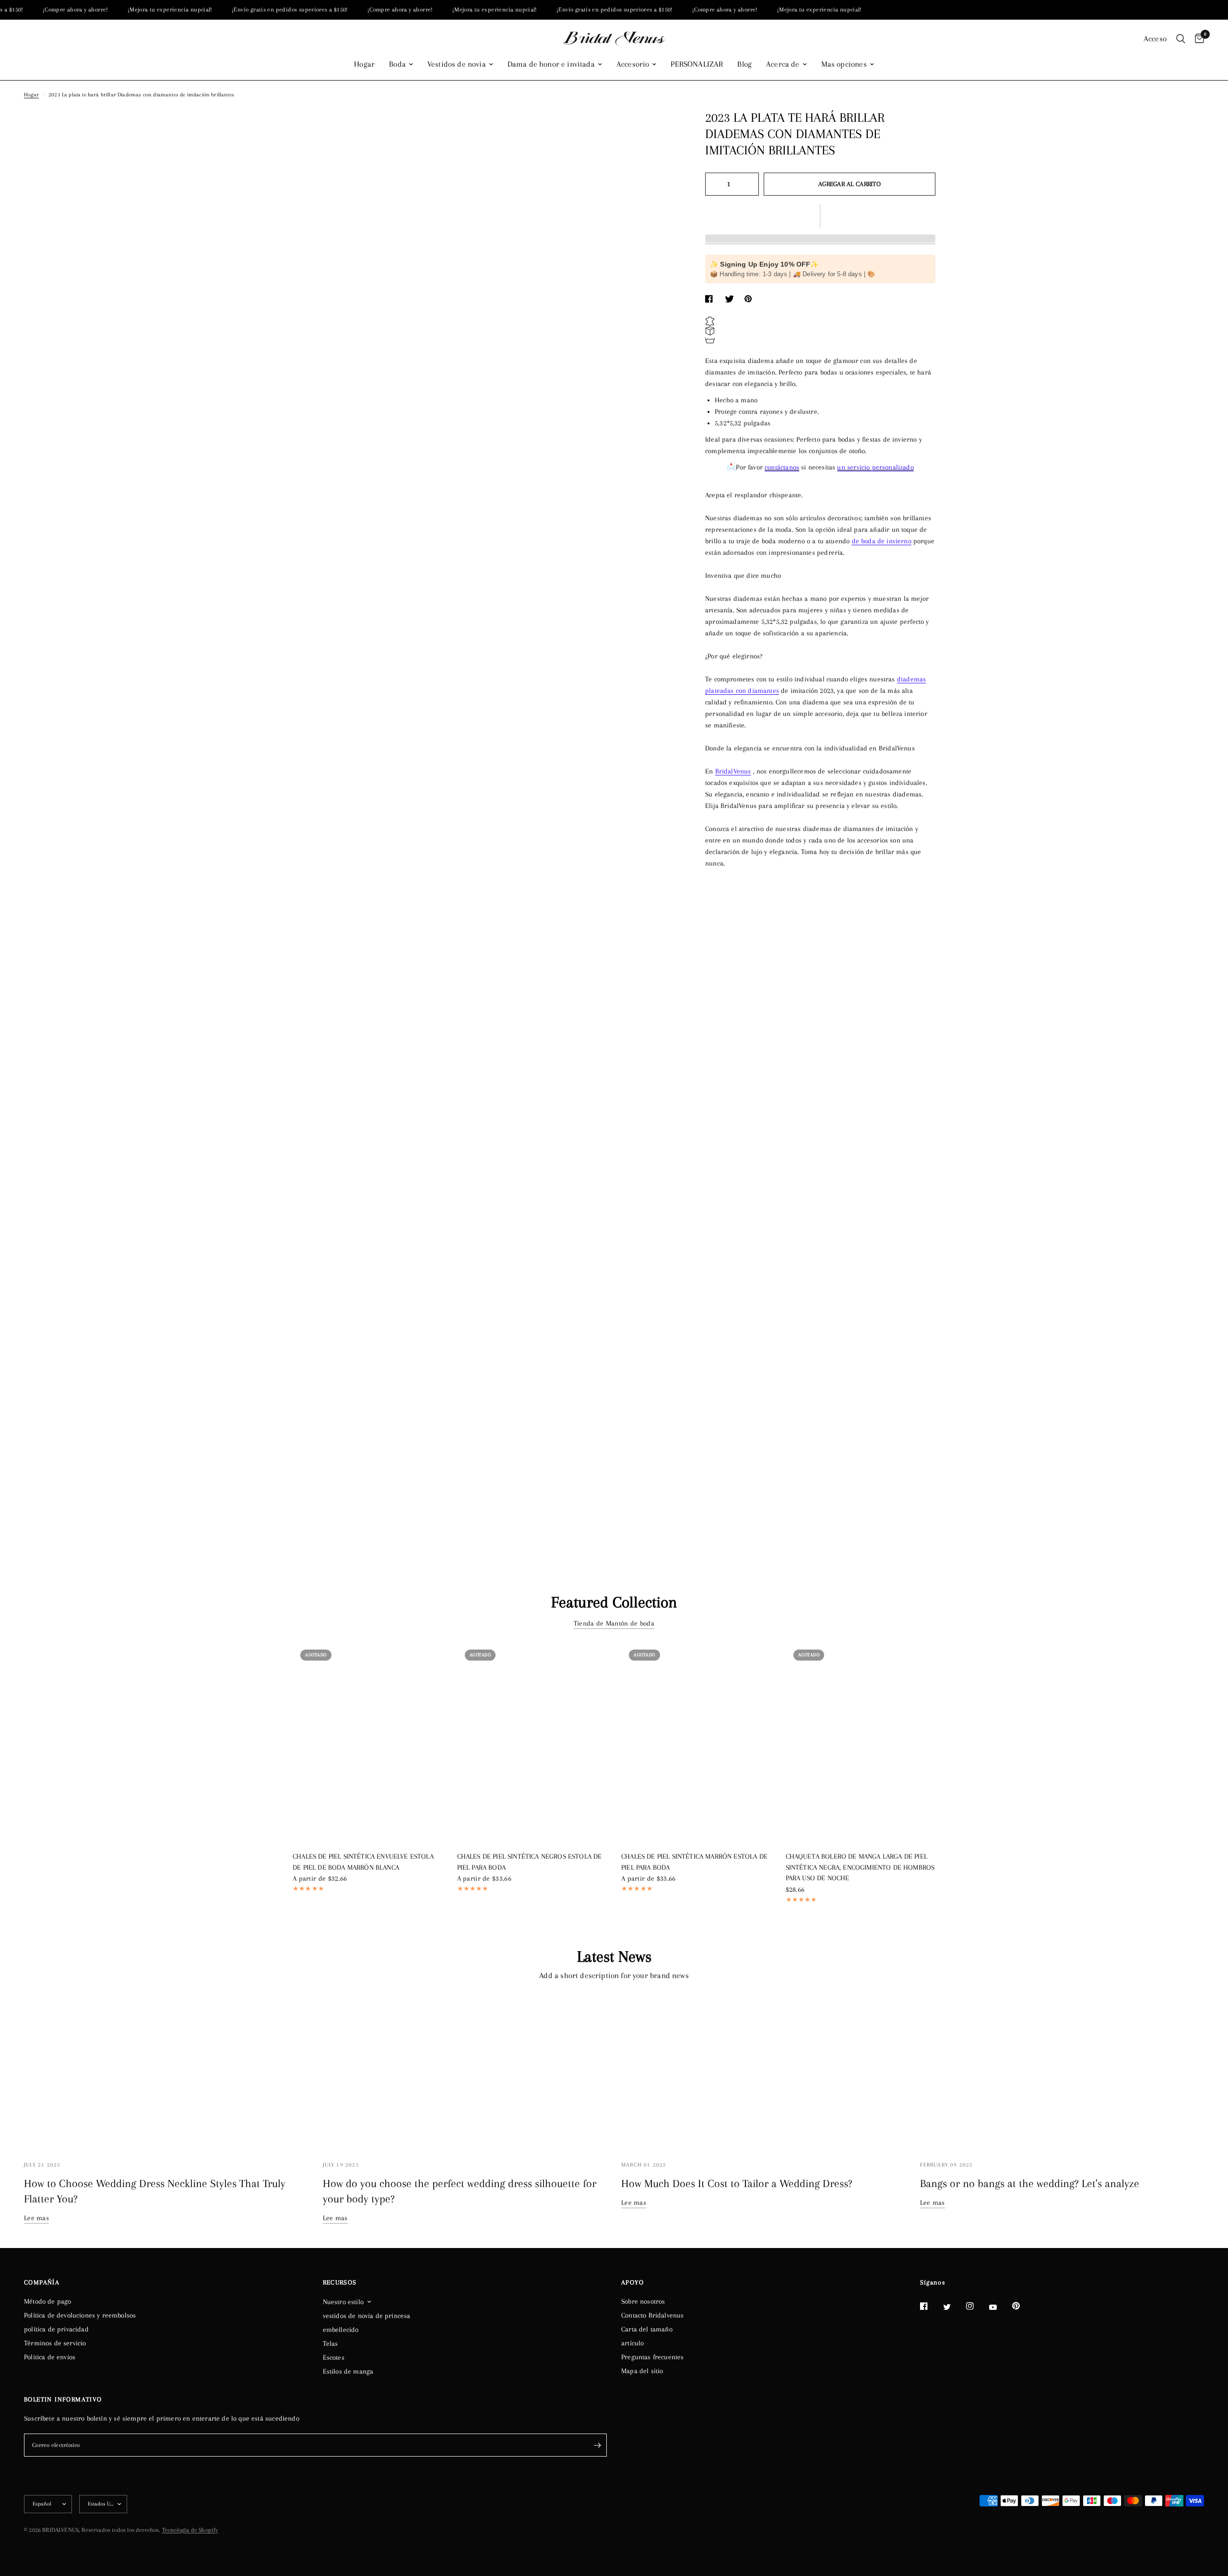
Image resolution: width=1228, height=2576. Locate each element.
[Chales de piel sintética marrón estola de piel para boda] (696, 1742)
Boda (397, 64)
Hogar (364, 64)
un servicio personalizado (875, 467)
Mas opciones (844, 64)
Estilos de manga (348, 2371)
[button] (820, 216)
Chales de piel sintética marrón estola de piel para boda (694, 1862)
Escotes (334, 2357)
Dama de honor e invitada (551, 64)
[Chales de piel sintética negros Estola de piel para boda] (532, 1742)
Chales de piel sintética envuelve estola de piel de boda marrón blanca (363, 1862)
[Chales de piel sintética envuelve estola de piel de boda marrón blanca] (368, 1742)
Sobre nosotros (643, 2301)
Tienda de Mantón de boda (614, 1623)
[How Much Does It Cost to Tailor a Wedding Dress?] (763, 2073)
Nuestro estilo (343, 2302)
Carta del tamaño (647, 2329)
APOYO (632, 2283)
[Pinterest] (1023, 2306)
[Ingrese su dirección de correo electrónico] (597, 2445)
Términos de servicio (55, 2343)
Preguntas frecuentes (652, 2357)
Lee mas (36, 2218)
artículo (632, 2343)
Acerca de (783, 64)
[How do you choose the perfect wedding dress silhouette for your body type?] (465, 2073)
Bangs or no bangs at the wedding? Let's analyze (1030, 2183)
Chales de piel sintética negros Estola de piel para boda (530, 1862)
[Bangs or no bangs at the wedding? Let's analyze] (1062, 2073)
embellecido (341, 2330)
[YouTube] (1000, 2307)
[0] (1197, 39)
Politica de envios (50, 2357)
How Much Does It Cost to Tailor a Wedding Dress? (737, 2183)
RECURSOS (340, 2283)
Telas (331, 2343)
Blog (744, 64)
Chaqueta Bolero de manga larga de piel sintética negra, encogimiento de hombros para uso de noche (860, 1867)
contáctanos (782, 467)
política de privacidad (56, 2329)
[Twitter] (954, 2307)
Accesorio (633, 64)
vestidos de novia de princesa (367, 2316)
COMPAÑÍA (42, 2283)
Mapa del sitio (642, 2371)
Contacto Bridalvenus (652, 2315)
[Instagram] (977, 2306)
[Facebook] (931, 2306)
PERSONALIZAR (697, 64)
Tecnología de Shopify (190, 2530)
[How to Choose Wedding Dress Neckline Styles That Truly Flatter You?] (166, 2073)
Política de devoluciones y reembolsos (80, 2315)
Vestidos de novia (457, 64)
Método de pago (47, 2301)
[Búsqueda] (1181, 39)
